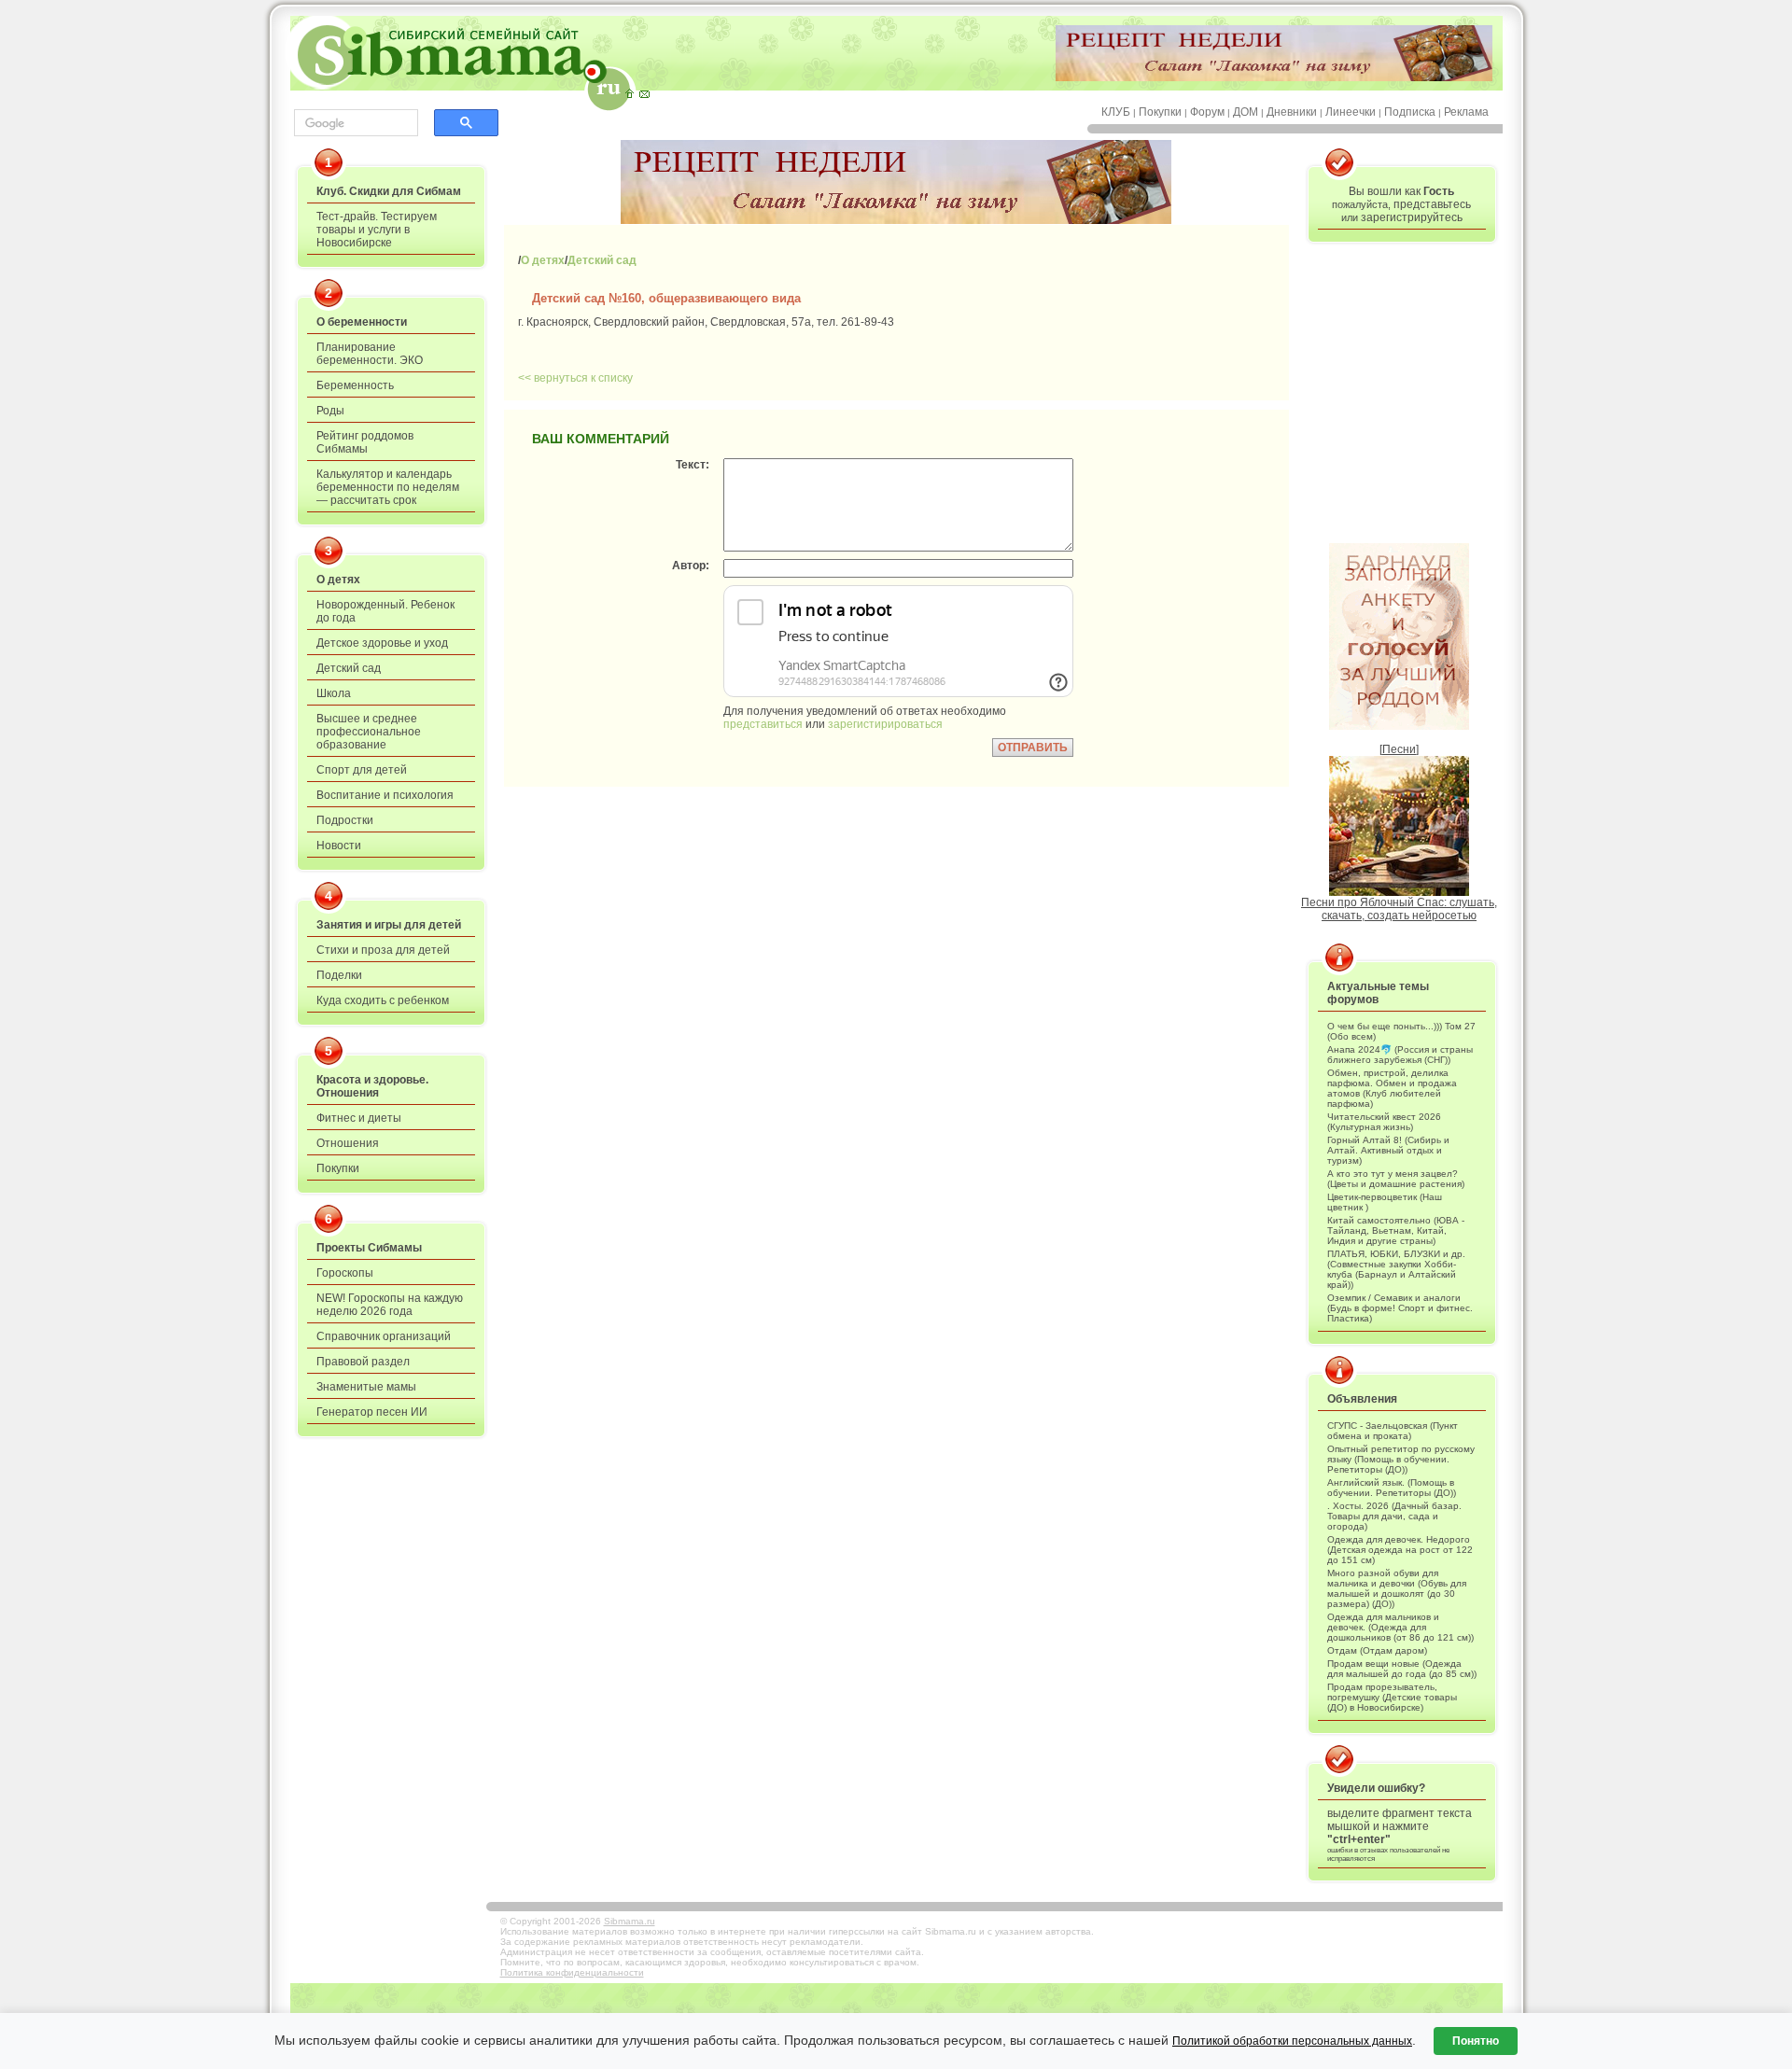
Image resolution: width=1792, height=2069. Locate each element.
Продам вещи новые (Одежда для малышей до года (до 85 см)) (1402, 1669)
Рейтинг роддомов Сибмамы (365, 442)
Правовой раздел (363, 1362)
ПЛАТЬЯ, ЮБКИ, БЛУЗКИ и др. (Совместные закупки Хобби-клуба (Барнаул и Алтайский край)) (1396, 1269)
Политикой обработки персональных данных (1292, 2041)
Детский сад (349, 668)
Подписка (1410, 112)
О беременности (362, 322)
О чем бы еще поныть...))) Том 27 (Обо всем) (1401, 1031)
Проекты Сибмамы (369, 1248)
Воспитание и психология (385, 795)
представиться (763, 724)
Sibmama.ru (630, 1921)
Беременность (355, 385)
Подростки (345, 820)
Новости (339, 846)
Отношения (348, 1143)
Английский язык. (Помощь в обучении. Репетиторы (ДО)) (1392, 1488)
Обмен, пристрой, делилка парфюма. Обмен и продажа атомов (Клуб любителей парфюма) (1392, 1088)
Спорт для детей (362, 770)
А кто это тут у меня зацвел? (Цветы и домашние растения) (1396, 1179)
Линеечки (1351, 112)
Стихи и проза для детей (383, 950)
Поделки (339, 975)
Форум (1207, 112)
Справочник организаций (384, 1336)
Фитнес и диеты (359, 1118)
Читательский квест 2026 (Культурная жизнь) (1384, 1122)
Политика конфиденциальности (572, 1972)
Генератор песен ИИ (372, 1412)
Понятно (1476, 2041)
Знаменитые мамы (366, 1387)
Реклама (1466, 112)
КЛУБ (1116, 112)
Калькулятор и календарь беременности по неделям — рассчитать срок (388, 487)
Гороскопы (345, 1273)
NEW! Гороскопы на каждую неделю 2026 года (390, 1305)
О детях (338, 580)
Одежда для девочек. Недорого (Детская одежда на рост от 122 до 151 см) (1400, 1550)
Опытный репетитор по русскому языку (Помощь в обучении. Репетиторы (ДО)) (1401, 1459)
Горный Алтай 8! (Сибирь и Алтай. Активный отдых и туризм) (1388, 1150)
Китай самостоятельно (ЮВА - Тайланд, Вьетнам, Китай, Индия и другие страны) (1396, 1230)
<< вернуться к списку (575, 378)
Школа (334, 693)
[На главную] (629, 93)
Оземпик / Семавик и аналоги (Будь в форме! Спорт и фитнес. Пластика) (1400, 1308)
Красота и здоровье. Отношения (372, 1086)
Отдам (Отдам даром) (1377, 1650)
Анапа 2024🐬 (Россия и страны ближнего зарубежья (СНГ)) (1400, 1055)
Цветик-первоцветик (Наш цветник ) (1385, 1202)
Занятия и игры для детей (389, 925)
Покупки (1160, 112)
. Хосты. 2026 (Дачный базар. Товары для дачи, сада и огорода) (1394, 1516)
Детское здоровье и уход (382, 643)
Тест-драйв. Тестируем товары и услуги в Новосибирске (377, 230)
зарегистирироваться (885, 724)
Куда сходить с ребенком (383, 1000)
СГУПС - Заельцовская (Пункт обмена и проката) (1393, 1431)
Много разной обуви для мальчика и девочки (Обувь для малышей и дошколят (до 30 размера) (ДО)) (1397, 1588)
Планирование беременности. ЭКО (370, 354)
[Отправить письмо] (644, 93)
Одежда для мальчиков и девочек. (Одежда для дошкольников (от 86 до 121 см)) (1400, 1627)
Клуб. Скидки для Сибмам (389, 191)
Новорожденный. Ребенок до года (385, 611)
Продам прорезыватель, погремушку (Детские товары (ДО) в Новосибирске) (1392, 1697)
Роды (330, 411)
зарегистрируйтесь (1412, 217)
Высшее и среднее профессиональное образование (369, 732)
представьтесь (1432, 204)
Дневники (1292, 112)
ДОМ (1246, 112)
